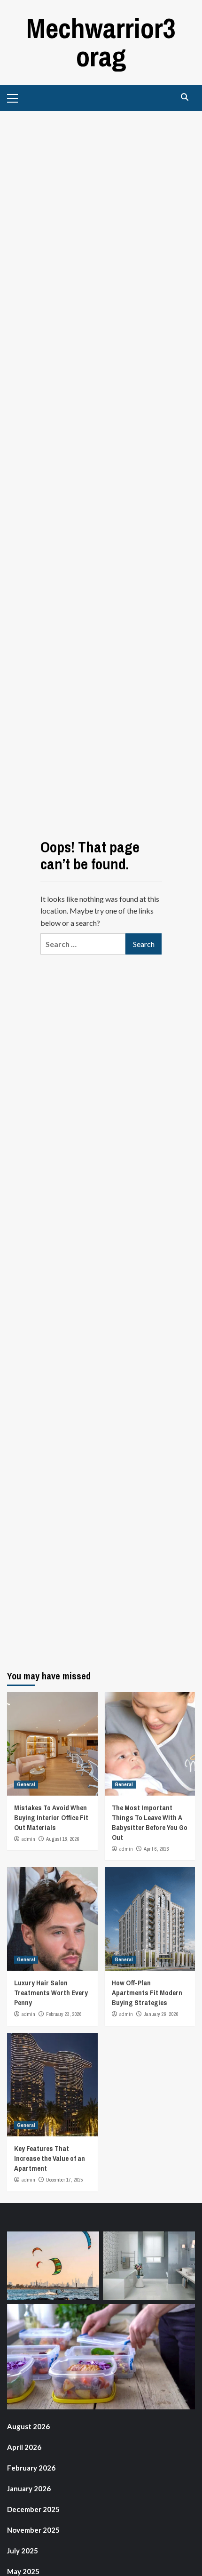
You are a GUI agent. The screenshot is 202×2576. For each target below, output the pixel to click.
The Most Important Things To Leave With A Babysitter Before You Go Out (150, 1822)
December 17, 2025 (65, 2180)
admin (28, 1839)
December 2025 (33, 2509)
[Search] (184, 97)
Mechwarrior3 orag (101, 42)
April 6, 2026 (156, 1849)
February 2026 (31, 2468)
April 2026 (24, 2447)
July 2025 (23, 2551)
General (26, 1784)
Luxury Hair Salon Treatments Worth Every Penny (51, 1993)
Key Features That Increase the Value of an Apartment (50, 2158)
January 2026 (29, 2488)
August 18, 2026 (63, 1839)
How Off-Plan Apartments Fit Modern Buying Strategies (147, 1993)
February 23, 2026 (64, 2014)
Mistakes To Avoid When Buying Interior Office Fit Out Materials (51, 1818)
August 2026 (28, 2426)
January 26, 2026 (161, 2014)
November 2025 (33, 2530)
